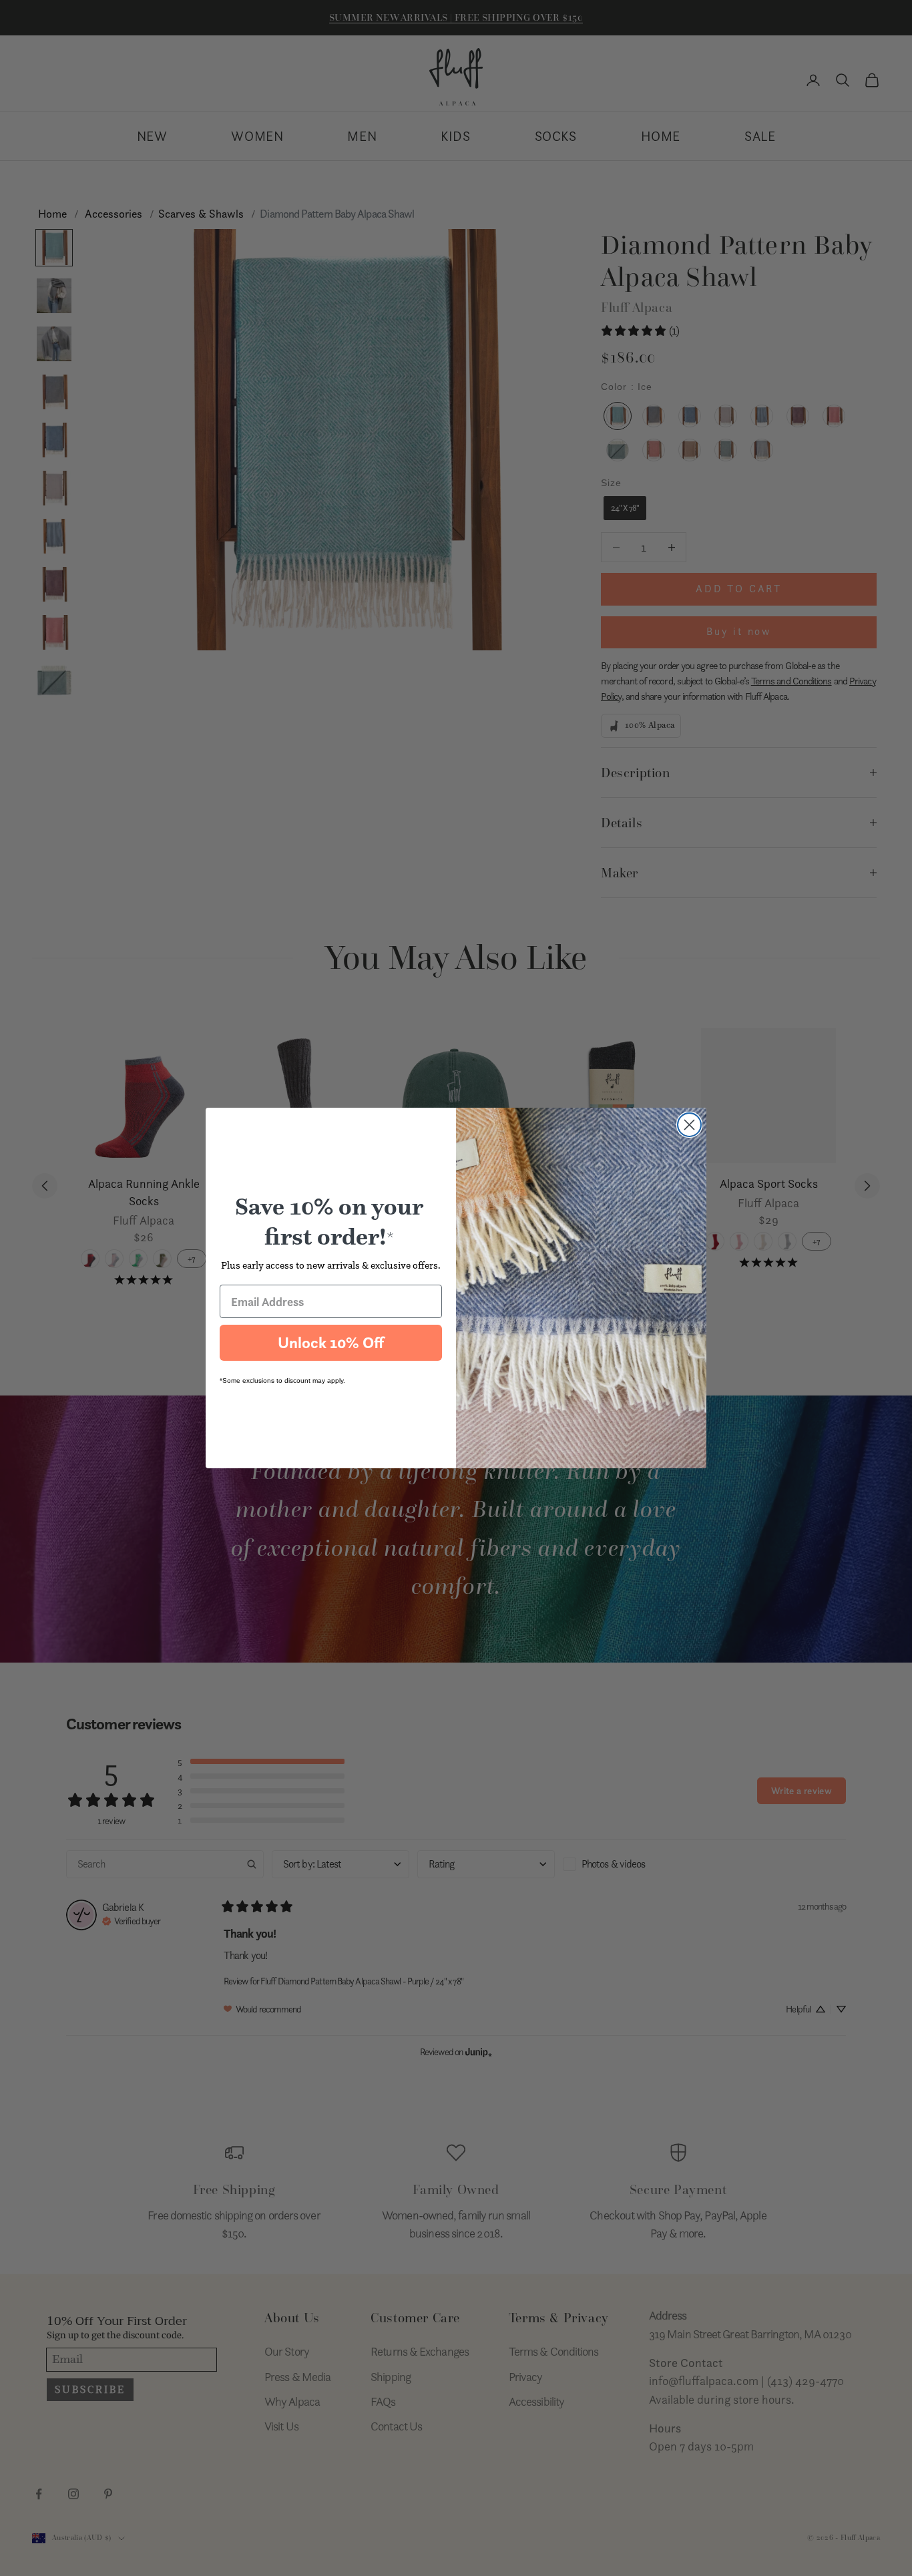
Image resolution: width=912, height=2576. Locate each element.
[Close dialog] (689, 1125)
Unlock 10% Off (331, 1343)
